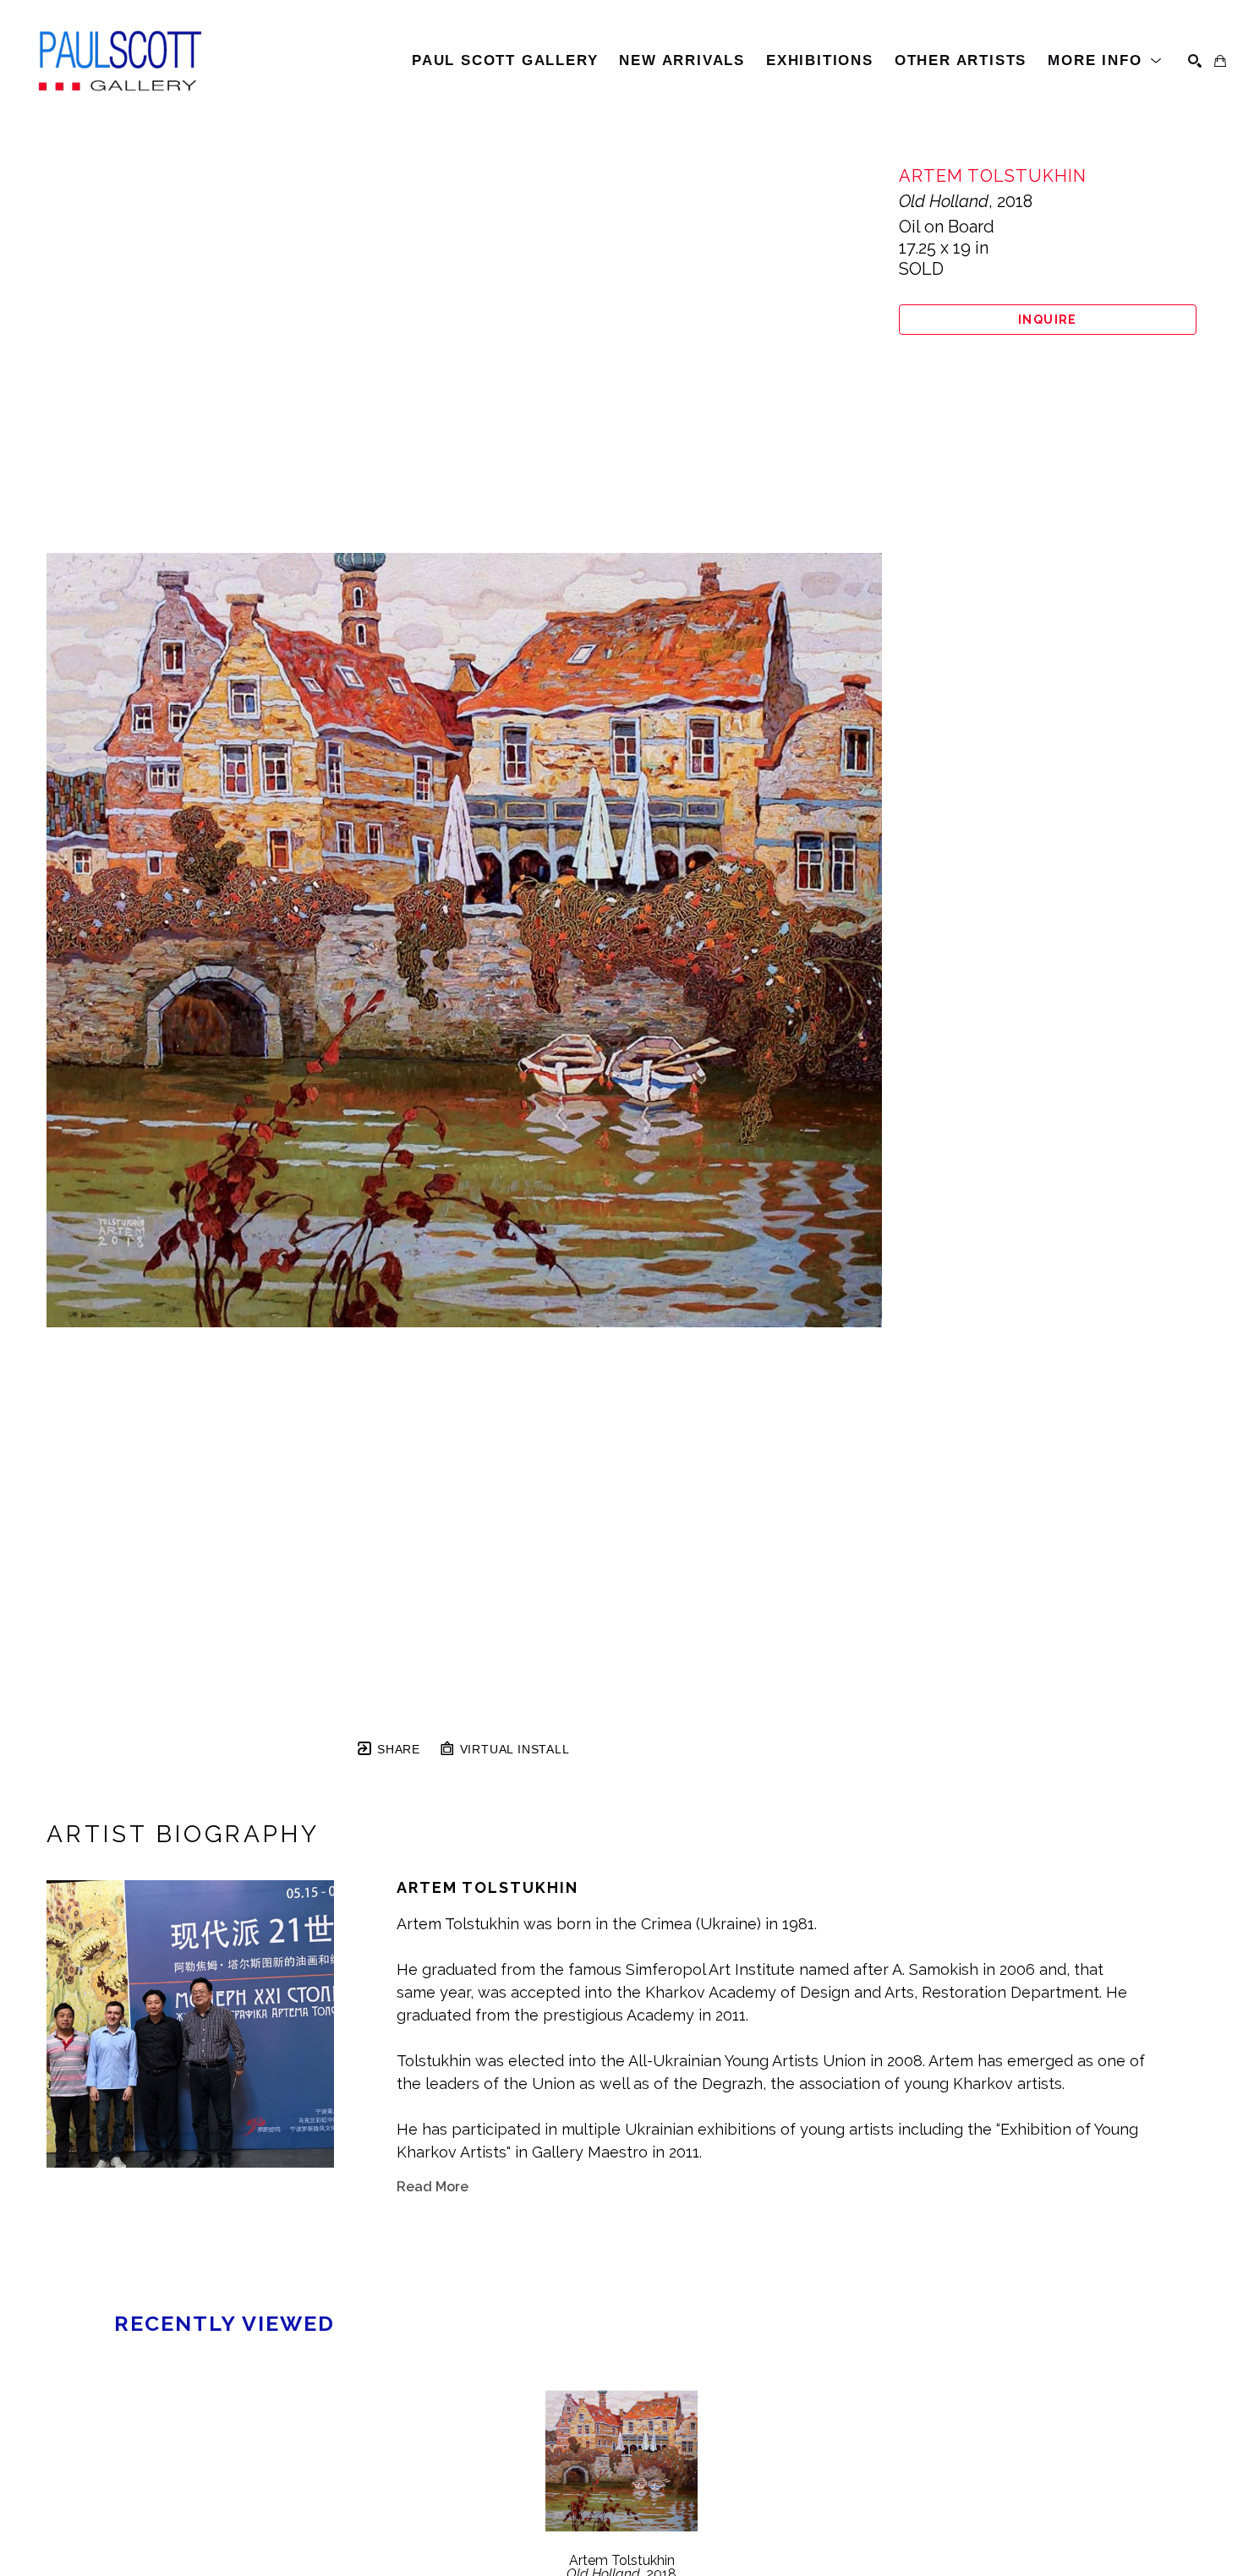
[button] (1105, 61)
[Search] (1195, 61)
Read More (433, 2187)
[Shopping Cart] (1220, 61)
